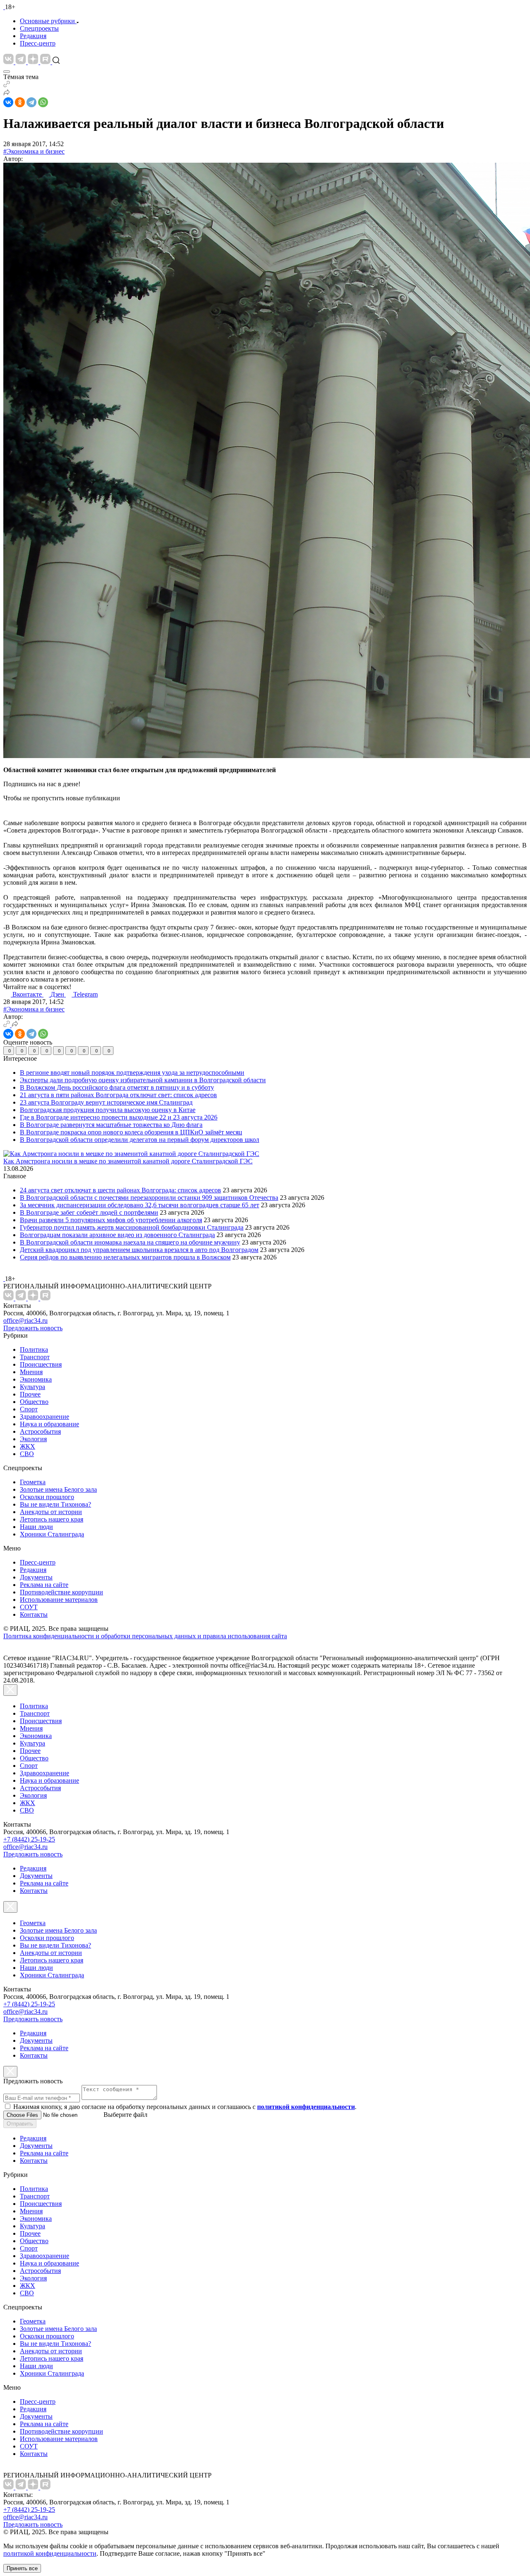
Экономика (36, 1379)
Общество (34, 1402)
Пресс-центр (38, 43)
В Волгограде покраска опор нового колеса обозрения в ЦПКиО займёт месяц (131, 1132)
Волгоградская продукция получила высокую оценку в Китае (108, 1110)
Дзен (58, 994)
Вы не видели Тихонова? (55, 1504)
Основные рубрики (47, 21)
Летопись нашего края (52, 1519)
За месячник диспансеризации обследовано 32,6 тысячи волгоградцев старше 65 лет (140, 1205)
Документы (36, 1577)
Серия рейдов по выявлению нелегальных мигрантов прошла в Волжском (125, 1257)
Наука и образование (49, 1424)
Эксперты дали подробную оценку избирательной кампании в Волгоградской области (143, 1080)
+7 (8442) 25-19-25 (29, 1839)
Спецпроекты (39, 28)
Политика (34, 1349)
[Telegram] (31, 102)
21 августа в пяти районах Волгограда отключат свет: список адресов (118, 1095)
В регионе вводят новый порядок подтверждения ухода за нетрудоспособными (132, 1073)
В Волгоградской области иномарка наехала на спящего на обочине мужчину (130, 1242)
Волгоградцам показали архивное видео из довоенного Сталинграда (117, 1235)
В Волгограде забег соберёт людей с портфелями (89, 1212)
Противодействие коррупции (61, 1592)
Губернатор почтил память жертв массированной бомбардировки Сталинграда (132, 1227)
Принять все (22, 2568)
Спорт (29, 1409)
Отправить (20, 2124)
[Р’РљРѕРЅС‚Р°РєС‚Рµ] (8, 102)
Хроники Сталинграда (52, 1534)
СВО (27, 1454)
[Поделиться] (7, 93)
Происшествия (41, 1364)
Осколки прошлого (47, 1497)
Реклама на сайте (44, 1585)
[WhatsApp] (43, 102)
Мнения (31, 1372)
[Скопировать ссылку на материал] (7, 85)
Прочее (30, 1394)
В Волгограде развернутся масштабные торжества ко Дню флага (111, 1125)
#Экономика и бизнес (34, 151)
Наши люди (36, 1527)
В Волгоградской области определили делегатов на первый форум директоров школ (140, 1140)
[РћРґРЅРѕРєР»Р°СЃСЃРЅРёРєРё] (20, 102)
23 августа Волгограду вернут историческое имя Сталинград (106, 1102)
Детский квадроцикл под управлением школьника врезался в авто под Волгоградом (139, 1250)
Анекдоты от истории (51, 1512)
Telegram (86, 994)
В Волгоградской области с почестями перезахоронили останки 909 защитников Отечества (149, 1198)
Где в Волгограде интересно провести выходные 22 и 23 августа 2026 (119, 1117)
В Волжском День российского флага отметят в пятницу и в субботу (117, 1087)
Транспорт (35, 1357)
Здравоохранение (45, 1417)
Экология (33, 1439)
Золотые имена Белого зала (58, 1489)
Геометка (33, 1482)
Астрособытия (40, 1431)
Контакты (34, 1614)
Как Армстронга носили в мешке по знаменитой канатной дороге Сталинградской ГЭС (128, 1161)
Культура (33, 1387)
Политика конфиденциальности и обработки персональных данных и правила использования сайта (145, 1636)
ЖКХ (28, 1446)
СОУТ (29, 1607)
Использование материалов (59, 1600)
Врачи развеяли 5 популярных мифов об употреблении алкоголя (111, 1220)
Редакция (33, 36)
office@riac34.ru (25, 1321)
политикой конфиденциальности (50, 2553)
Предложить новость (33, 1328)
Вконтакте (28, 994)
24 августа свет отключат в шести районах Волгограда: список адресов (120, 1190)
